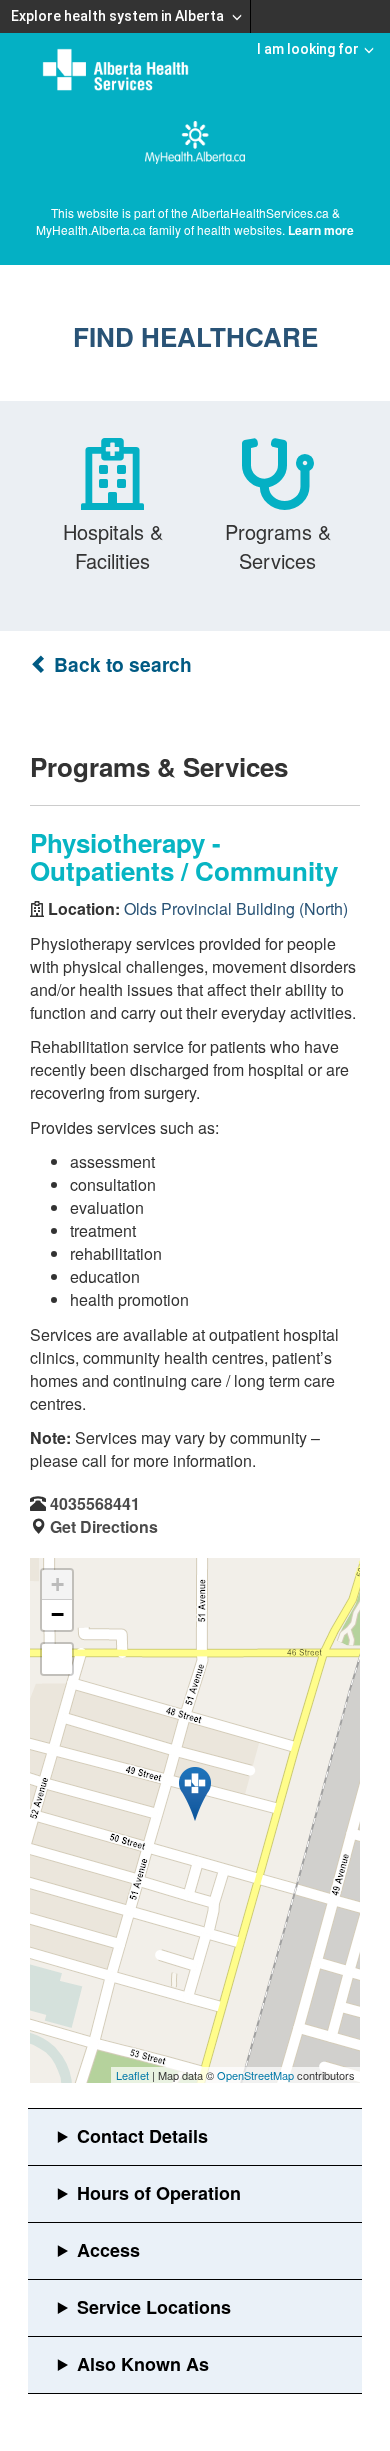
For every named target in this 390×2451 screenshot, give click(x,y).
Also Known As (143, 2364)
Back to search (120, 664)
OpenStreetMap (255, 2075)
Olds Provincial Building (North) (236, 908)
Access (108, 2250)
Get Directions (104, 1526)
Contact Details (142, 2136)
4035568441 (95, 1503)
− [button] (57, 1614)
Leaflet (132, 2075)
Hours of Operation (159, 2193)
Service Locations (154, 2307)
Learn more (321, 230)
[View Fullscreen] (57, 1659)
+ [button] (57, 1584)
